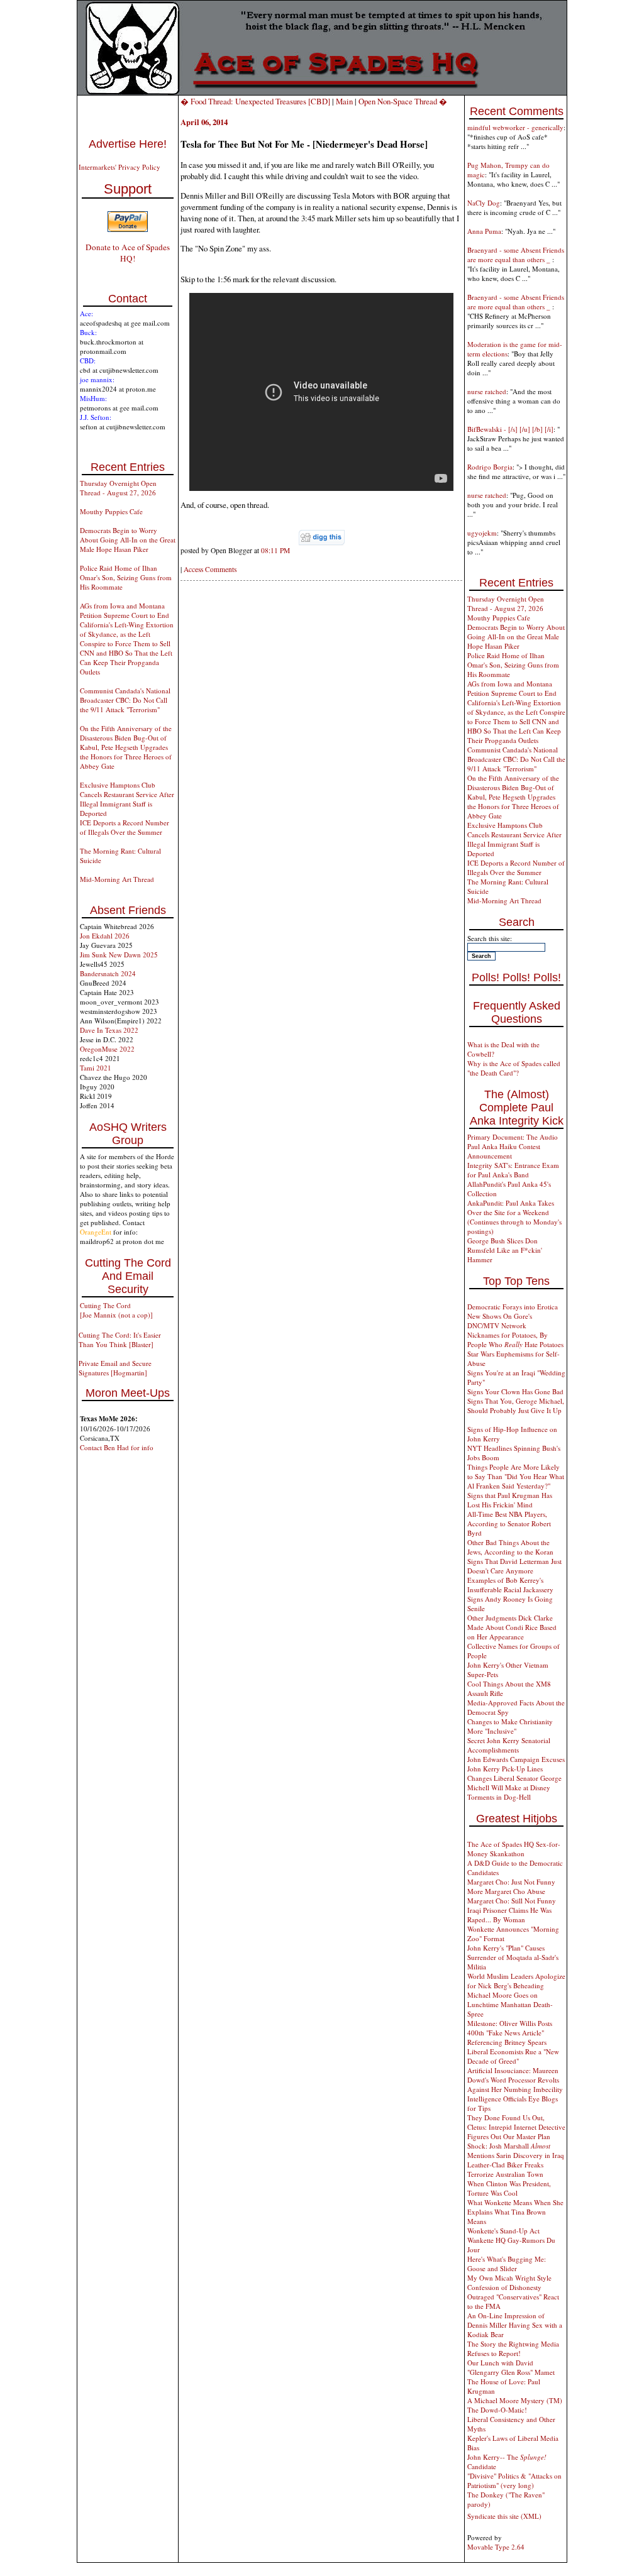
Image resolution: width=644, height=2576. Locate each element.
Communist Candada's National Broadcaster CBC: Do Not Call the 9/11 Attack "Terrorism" (125, 700)
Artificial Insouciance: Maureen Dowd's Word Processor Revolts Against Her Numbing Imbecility (515, 2080)
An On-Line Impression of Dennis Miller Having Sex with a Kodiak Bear (515, 2325)
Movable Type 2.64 (496, 2547)
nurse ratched (487, 391)
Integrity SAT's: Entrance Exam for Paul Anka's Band (513, 1170)
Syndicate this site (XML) (504, 2516)
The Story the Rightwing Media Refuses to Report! (513, 2348)
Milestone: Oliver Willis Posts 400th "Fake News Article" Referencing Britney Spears (510, 2033)
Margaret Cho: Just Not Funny (511, 1882)
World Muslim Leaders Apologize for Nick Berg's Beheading (516, 1981)
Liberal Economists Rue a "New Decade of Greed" (513, 2056)
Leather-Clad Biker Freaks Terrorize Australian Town (505, 2169)
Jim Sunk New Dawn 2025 (119, 955)
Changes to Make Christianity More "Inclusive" (510, 1726)
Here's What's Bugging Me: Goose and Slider (507, 2264)
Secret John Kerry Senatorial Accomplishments (509, 1745)
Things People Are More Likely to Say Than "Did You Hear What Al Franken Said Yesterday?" (516, 1476)
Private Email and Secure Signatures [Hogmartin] (115, 1368)
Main (344, 101)
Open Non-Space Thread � (403, 101)
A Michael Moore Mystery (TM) (515, 2400)
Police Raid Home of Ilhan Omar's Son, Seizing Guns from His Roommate (126, 577)
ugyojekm (482, 533)
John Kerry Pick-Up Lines (505, 1769)
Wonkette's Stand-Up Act (503, 2231)
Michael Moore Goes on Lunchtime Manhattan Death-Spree (510, 2004)
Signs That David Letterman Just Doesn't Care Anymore (514, 1566)
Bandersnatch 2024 (108, 973)
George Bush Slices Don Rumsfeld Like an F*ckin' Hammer (505, 1250)
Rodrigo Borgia (490, 467)
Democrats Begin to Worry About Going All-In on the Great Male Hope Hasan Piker (128, 540)
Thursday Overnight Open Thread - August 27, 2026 (118, 488)
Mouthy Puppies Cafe (111, 511)
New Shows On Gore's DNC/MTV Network (500, 1321)
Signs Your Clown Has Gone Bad (515, 1391)
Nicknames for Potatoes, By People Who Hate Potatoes (515, 1340)
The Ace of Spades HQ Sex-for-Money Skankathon (514, 1849)
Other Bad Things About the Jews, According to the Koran (510, 1547)
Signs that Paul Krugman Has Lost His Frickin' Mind (510, 1500)
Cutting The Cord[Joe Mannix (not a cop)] (116, 1310)
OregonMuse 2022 (107, 1049)
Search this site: (490, 938)
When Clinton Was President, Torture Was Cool (509, 2188)
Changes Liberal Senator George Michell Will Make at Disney (514, 1783)
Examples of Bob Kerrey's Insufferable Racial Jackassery (510, 1585)
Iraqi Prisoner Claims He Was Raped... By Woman (509, 1915)
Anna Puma (484, 231)
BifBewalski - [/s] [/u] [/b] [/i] (510, 429)
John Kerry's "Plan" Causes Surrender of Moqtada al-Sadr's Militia (513, 1957)
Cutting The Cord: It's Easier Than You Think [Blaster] (120, 1340)
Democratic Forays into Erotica (513, 1307)
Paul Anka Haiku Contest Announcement (504, 1151)
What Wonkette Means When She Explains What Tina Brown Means (515, 2212)
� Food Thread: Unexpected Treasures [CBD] (255, 101)
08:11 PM (275, 550)
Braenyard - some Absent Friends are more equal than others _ (516, 255)
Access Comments (210, 569)
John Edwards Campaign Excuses (516, 1759)
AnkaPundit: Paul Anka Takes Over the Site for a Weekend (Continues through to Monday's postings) (514, 1217)
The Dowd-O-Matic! (497, 2410)
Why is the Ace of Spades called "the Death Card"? (514, 1068)
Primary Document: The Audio (513, 1137)
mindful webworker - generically (515, 127)
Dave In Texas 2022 (109, 1030)
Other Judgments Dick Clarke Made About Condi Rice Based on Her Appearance (512, 1627)
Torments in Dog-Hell (499, 1797)
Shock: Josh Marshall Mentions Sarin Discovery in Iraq (516, 2150)
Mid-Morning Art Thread (117, 879)
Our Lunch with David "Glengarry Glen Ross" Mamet (511, 2367)
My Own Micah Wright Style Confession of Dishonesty (509, 2282)
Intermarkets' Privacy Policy (119, 167)
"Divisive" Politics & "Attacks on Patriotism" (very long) (514, 2480)
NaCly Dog (484, 203)
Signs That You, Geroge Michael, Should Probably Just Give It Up (516, 1406)
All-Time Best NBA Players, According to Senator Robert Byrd (509, 1523)
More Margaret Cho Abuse (506, 1891)
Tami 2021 (96, 1068)
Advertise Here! (128, 144)
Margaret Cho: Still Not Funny (512, 1901)
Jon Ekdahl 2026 (105, 936)
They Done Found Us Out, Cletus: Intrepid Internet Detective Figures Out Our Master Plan (516, 2127)
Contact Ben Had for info (117, 1447)
